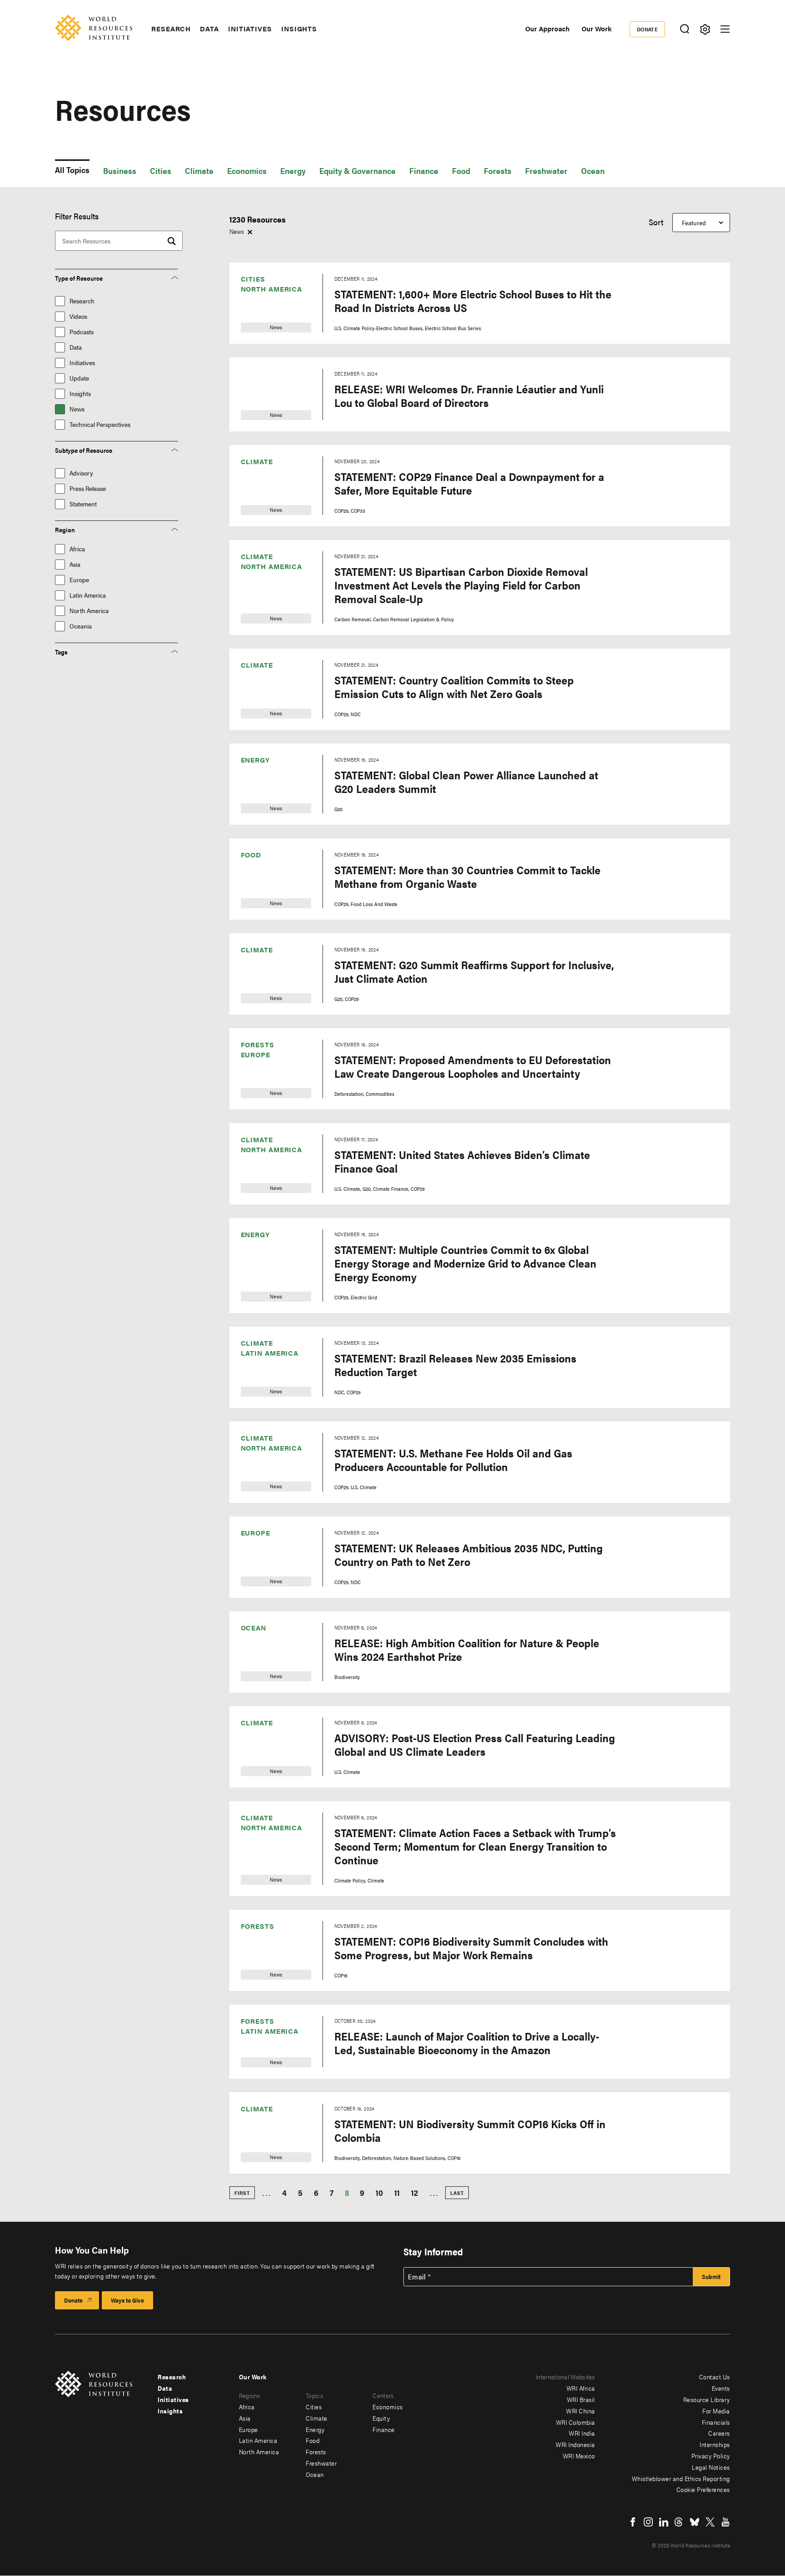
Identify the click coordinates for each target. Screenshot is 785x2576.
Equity (381, 2418)
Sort (656, 222)
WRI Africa (581, 2388)
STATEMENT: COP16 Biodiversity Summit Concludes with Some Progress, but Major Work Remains (471, 1948)
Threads (679, 2522)
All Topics (72, 170)
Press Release (88, 488)
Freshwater (546, 171)
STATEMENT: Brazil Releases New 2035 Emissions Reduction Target (455, 1365)
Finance (424, 171)
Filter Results (77, 216)
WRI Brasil (581, 2399)
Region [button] (65, 530)
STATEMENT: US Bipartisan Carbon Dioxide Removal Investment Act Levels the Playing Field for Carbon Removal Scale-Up (461, 585)
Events (721, 2388)
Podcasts (82, 332)
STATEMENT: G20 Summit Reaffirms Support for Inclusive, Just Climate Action (474, 971)
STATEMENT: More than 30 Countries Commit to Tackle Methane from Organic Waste (467, 877)
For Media (716, 2411)
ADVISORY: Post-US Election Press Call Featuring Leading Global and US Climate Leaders (475, 1744)
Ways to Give (127, 2300)
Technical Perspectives (100, 424)
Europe (79, 580)
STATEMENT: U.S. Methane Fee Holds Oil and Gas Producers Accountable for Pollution (453, 1460)
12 (415, 2192)
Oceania (81, 626)
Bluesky (695, 2522)
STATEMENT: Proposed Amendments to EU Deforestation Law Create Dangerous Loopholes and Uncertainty (473, 1066)
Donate (648, 29)
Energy (293, 171)
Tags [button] (61, 652)
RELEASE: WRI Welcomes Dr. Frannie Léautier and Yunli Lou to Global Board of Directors (469, 396)
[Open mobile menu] (725, 29)
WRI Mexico (579, 2456)
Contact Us (715, 2377)
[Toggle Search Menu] (684, 29)
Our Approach (547, 28)
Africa (77, 549)
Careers (719, 2433)
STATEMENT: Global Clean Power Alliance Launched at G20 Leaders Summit (466, 782)
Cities (161, 171)
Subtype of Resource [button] (84, 450)
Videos (78, 316)
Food (461, 171)
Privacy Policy (711, 2456)
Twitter (710, 2522)
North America (89, 611)
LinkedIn (664, 2522)
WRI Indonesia (575, 2444)
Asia (75, 564)
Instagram (648, 2522)
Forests (498, 171)
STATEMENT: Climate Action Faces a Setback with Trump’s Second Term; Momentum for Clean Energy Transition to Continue (475, 1846)
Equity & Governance (358, 171)
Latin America (88, 595)
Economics (247, 171)
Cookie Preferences (703, 2489)
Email (417, 2277)
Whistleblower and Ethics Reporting (681, 2478)
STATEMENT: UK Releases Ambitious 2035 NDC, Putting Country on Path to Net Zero (469, 1555)
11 (397, 2192)
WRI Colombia (576, 2422)
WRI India (582, 2433)
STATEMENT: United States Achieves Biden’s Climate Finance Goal (462, 1161)
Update (79, 378)
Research (171, 29)
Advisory (81, 473)
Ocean (593, 171)
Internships (715, 2444)
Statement (83, 504)
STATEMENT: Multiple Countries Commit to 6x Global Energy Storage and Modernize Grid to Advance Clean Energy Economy (465, 1263)
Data (209, 29)
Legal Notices (711, 2467)
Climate (199, 171)
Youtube (725, 2522)
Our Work (596, 28)
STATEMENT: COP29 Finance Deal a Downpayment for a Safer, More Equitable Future (469, 483)
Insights (299, 29)
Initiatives (250, 29)
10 (379, 2192)
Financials (716, 2422)
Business (120, 171)
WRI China (581, 2411)
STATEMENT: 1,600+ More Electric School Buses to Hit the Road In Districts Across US (473, 301)
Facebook (633, 2522)
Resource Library (707, 2399)
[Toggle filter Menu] (705, 29)
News (77, 409)
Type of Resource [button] (79, 278)
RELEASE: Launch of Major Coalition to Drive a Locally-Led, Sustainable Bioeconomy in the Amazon (467, 2043)
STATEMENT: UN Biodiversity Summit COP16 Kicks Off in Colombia (470, 2130)
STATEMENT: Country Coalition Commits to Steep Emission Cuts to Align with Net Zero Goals (454, 687)
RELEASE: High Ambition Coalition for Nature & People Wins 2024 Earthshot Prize (467, 1650)
